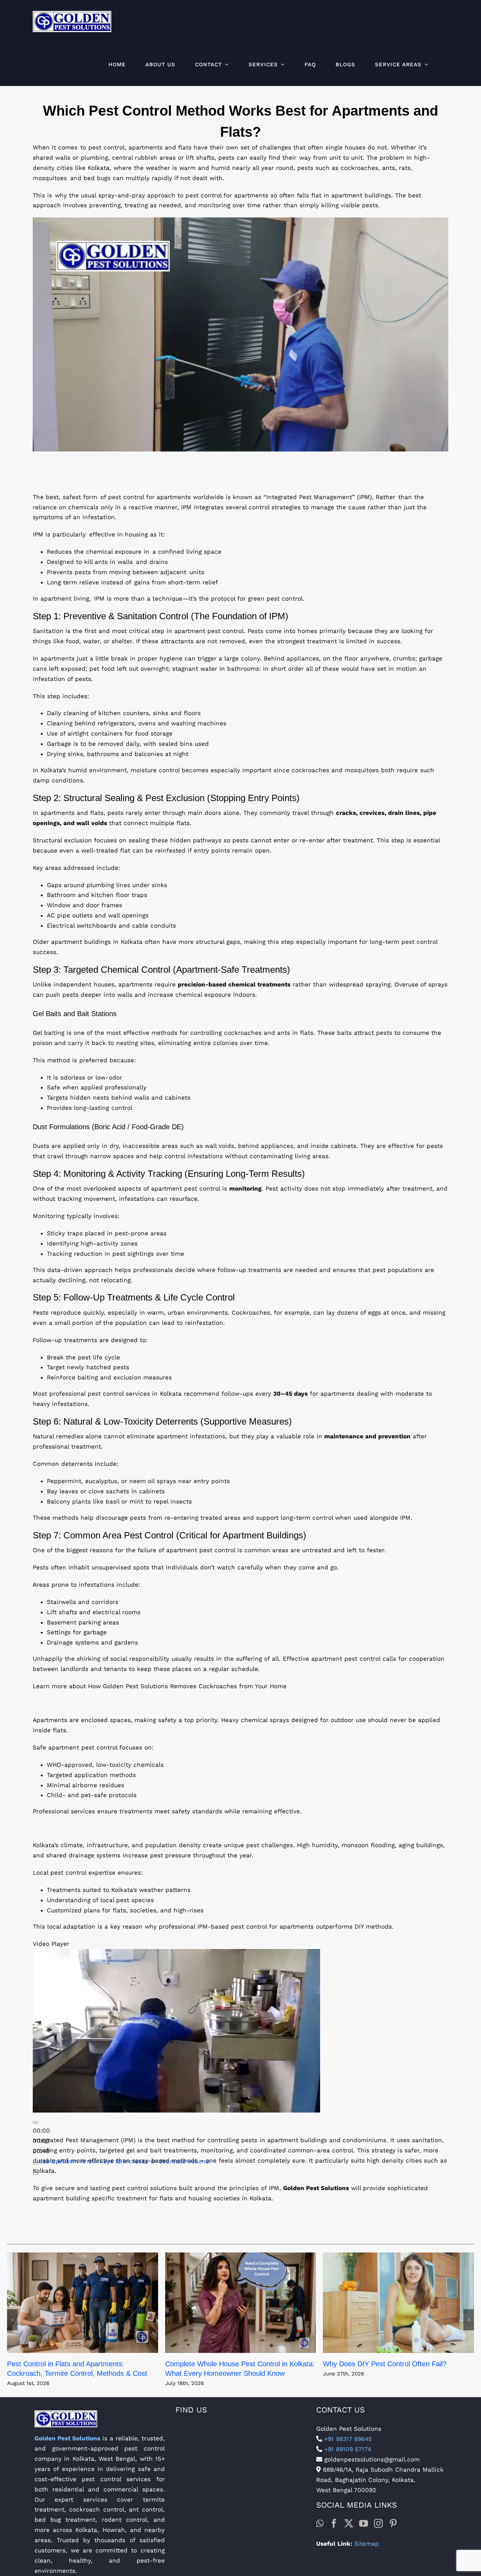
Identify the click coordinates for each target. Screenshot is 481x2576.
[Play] (36, 2122)
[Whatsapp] (320, 2523)
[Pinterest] (393, 2523)
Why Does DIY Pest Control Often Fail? (398, 2303)
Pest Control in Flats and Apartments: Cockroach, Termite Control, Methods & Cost (83, 2303)
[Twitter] (349, 2523)
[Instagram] (378, 2523)
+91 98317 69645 (347, 2439)
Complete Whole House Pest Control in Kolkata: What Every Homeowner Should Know (241, 2303)
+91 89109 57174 (347, 2449)
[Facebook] (334, 2523)
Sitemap (367, 2544)
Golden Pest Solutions (67, 2438)
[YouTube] (364, 2523)
